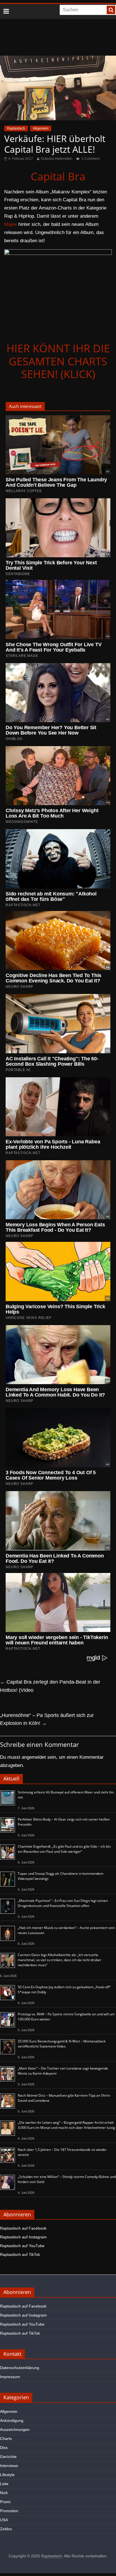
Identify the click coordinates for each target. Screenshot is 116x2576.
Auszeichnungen (15, 2429)
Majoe (11, 224)
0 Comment (90, 159)
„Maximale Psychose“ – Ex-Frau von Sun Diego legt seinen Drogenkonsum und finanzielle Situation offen (63, 1903)
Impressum (10, 2377)
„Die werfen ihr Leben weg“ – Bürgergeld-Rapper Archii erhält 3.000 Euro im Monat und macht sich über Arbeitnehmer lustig (66, 2125)
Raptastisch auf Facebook (23, 2228)
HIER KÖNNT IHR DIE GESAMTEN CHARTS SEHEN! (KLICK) (58, 361)
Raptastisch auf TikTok (20, 2254)
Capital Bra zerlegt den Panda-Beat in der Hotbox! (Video (50, 1686)
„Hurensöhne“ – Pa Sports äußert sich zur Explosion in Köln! (47, 1719)
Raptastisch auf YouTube (22, 2246)
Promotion (9, 2511)
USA (4, 2520)
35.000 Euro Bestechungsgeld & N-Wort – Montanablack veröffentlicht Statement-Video (62, 2044)
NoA (4, 2493)
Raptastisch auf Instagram (23, 2237)
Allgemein (41, 128)
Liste (4, 2484)
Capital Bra (58, 176)
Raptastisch (16, 128)
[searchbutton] (111, 10)
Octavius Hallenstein (57, 159)
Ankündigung (12, 2420)
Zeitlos (6, 2529)
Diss (4, 2448)
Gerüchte (8, 2457)
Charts (6, 2439)
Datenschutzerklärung (20, 2368)
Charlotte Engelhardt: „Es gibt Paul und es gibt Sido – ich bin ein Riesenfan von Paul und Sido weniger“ (64, 1849)
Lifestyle (7, 2475)
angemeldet (34, 1757)
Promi (5, 2502)
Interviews (9, 2466)
